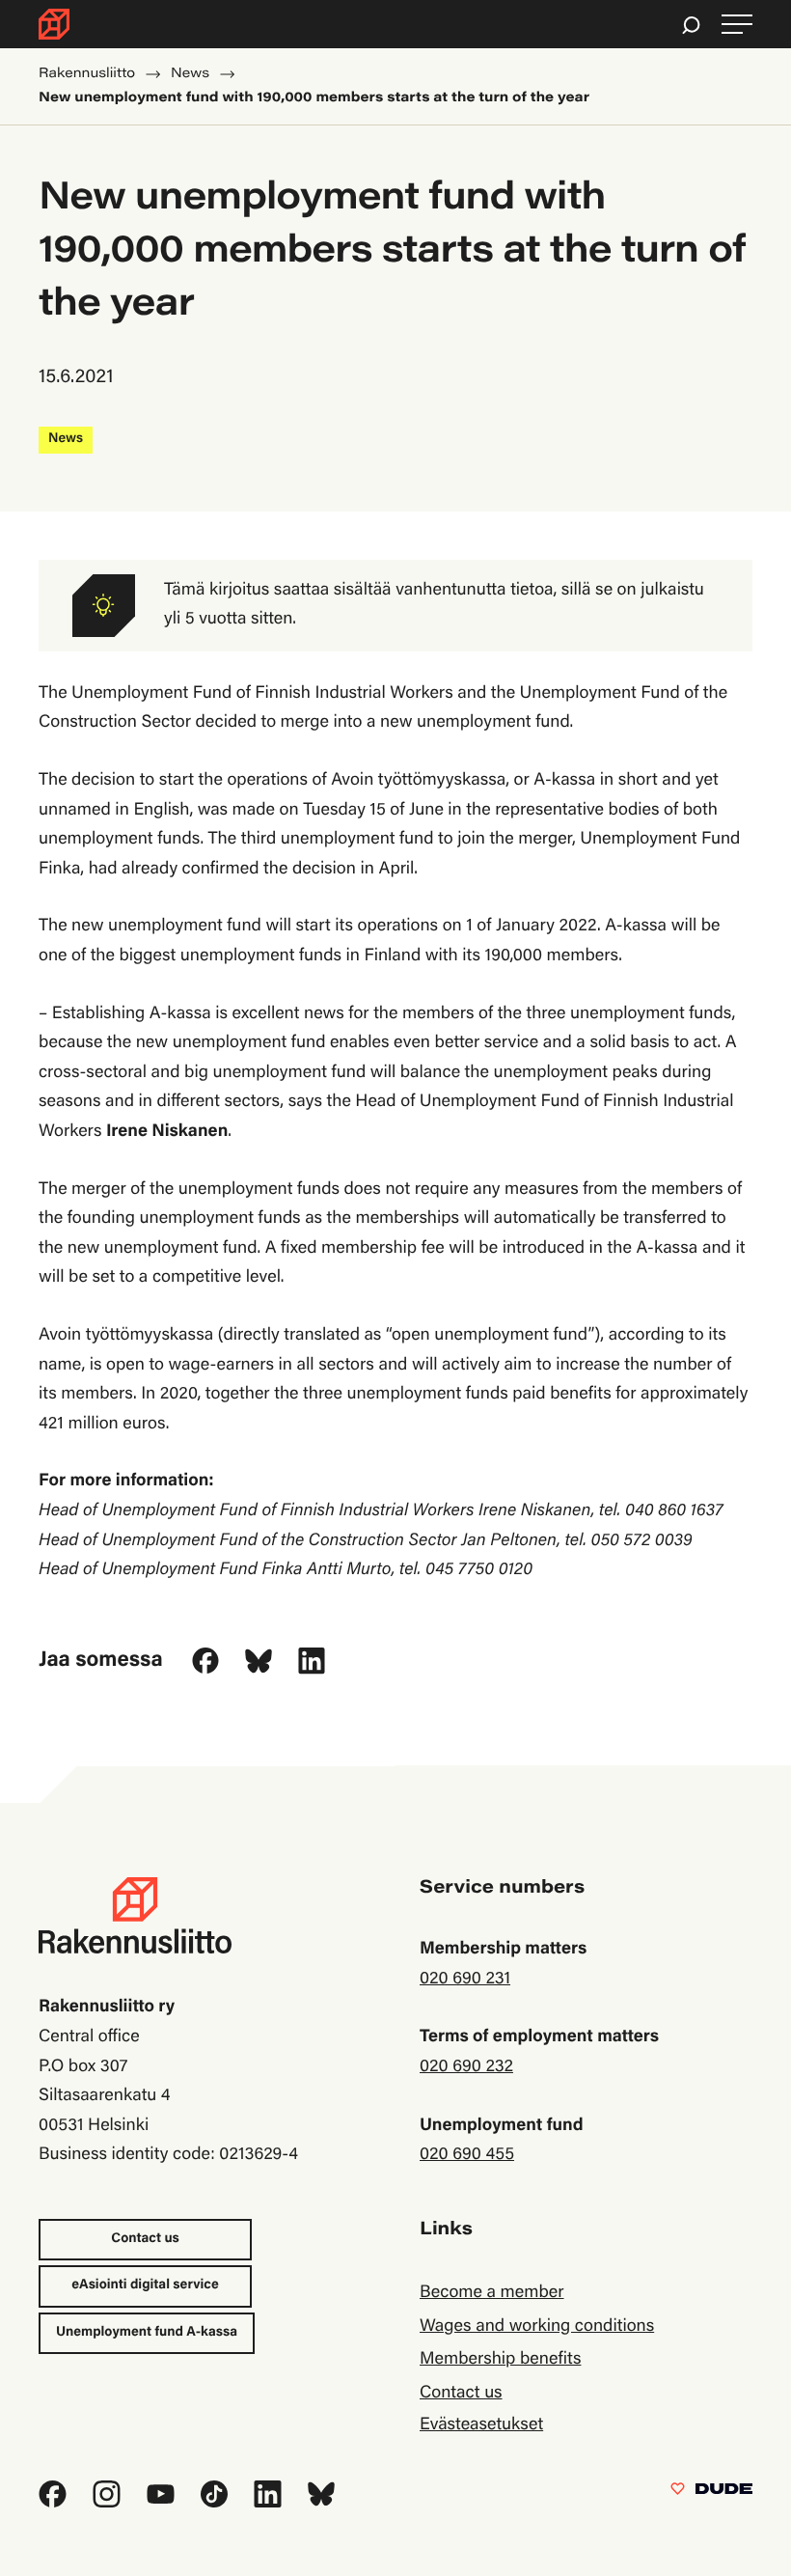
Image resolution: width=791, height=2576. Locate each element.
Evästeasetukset (481, 2425)
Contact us (145, 2239)
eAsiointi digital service (145, 2285)
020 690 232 (466, 2067)
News (66, 439)
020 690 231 (465, 1980)
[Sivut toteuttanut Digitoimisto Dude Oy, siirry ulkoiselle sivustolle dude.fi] (711, 2493)
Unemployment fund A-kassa (147, 2333)
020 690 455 (467, 2155)
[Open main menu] (737, 25)
